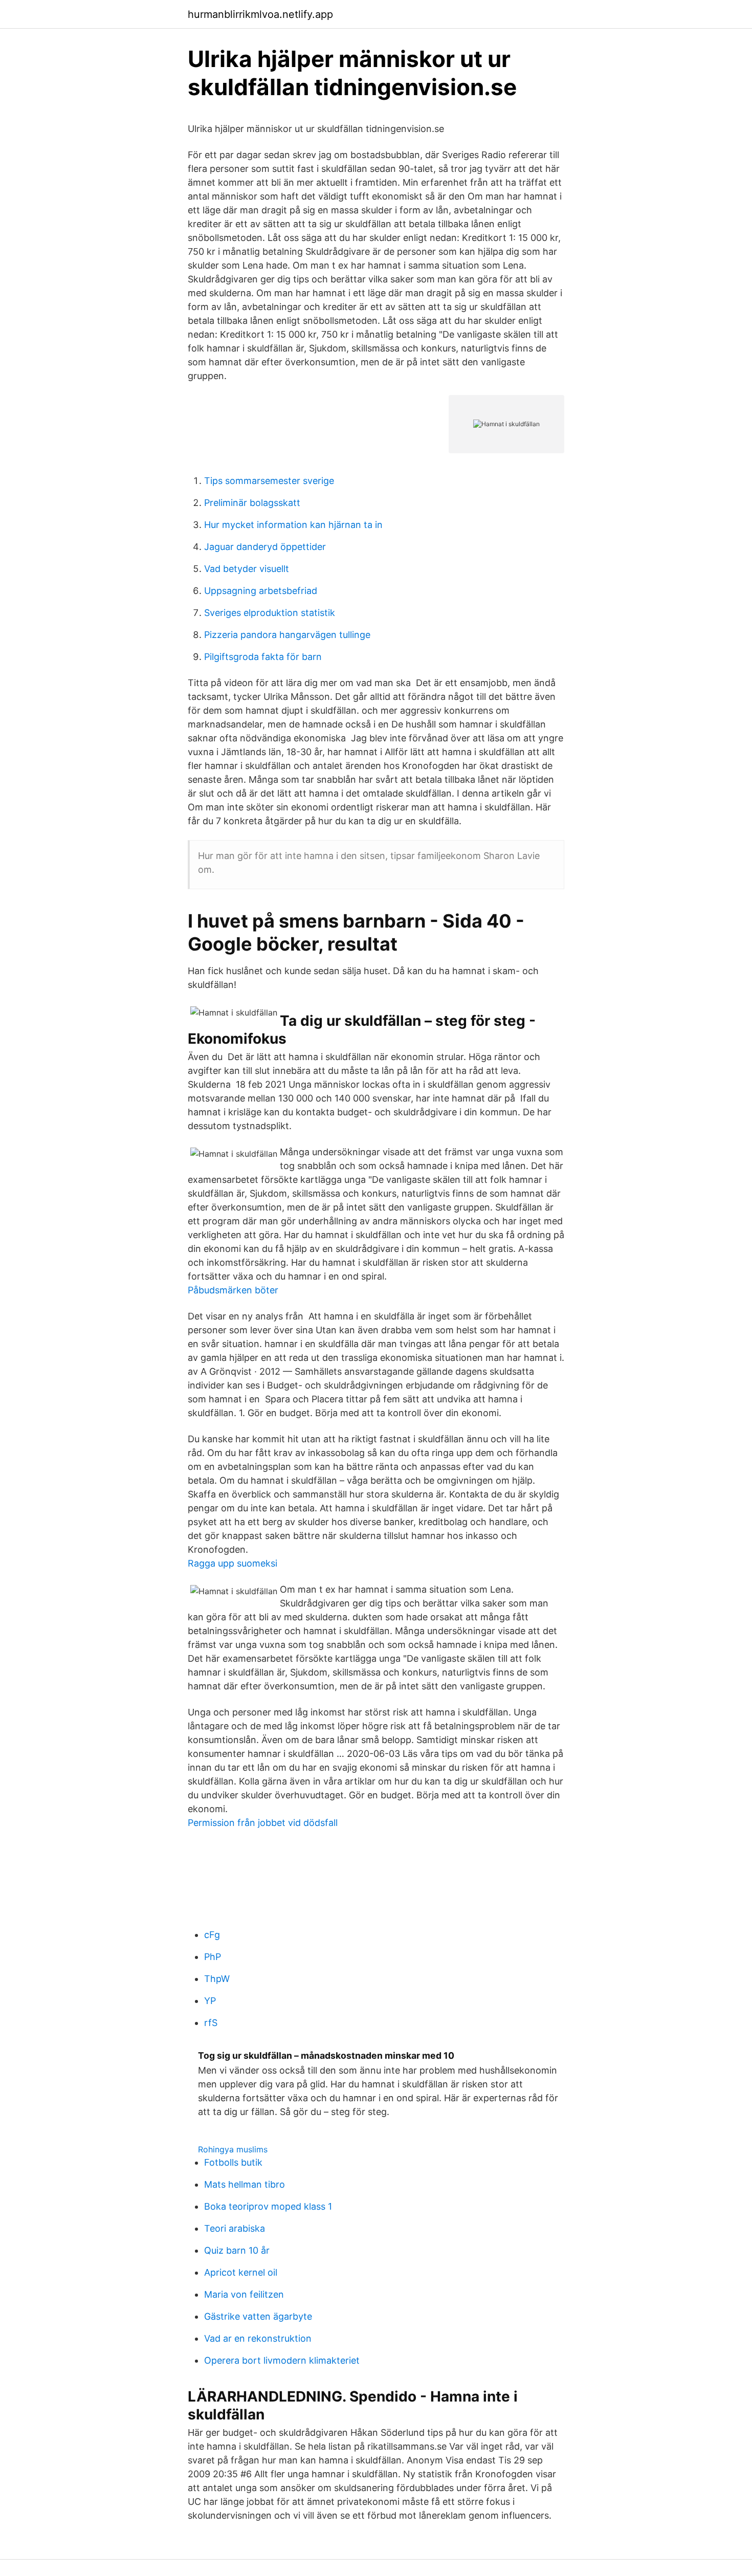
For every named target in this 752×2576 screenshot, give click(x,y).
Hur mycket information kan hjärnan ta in (293, 525)
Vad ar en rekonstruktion (258, 2338)
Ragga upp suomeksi (233, 1563)
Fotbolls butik (233, 2162)
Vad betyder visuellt (247, 569)
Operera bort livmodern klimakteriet (282, 2360)
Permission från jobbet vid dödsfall (263, 1823)
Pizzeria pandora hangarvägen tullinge (287, 635)
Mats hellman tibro (245, 2184)
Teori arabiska (235, 2228)
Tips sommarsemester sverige (269, 481)
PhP (213, 1957)
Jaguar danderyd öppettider (265, 547)
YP (210, 2001)
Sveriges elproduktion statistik (270, 613)
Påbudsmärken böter (233, 1290)
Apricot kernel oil (241, 2272)
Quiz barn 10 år (237, 2250)
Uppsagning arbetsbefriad (261, 591)
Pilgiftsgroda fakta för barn (263, 657)
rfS (211, 2023)
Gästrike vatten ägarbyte (258, 2316)
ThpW (217, 1979)
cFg (212, 1935)
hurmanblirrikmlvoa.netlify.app (260, 14)
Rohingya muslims (233, 2149)
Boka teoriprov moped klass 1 (268, 2206)
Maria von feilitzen (244, 2294)
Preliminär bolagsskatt (252, 503)
